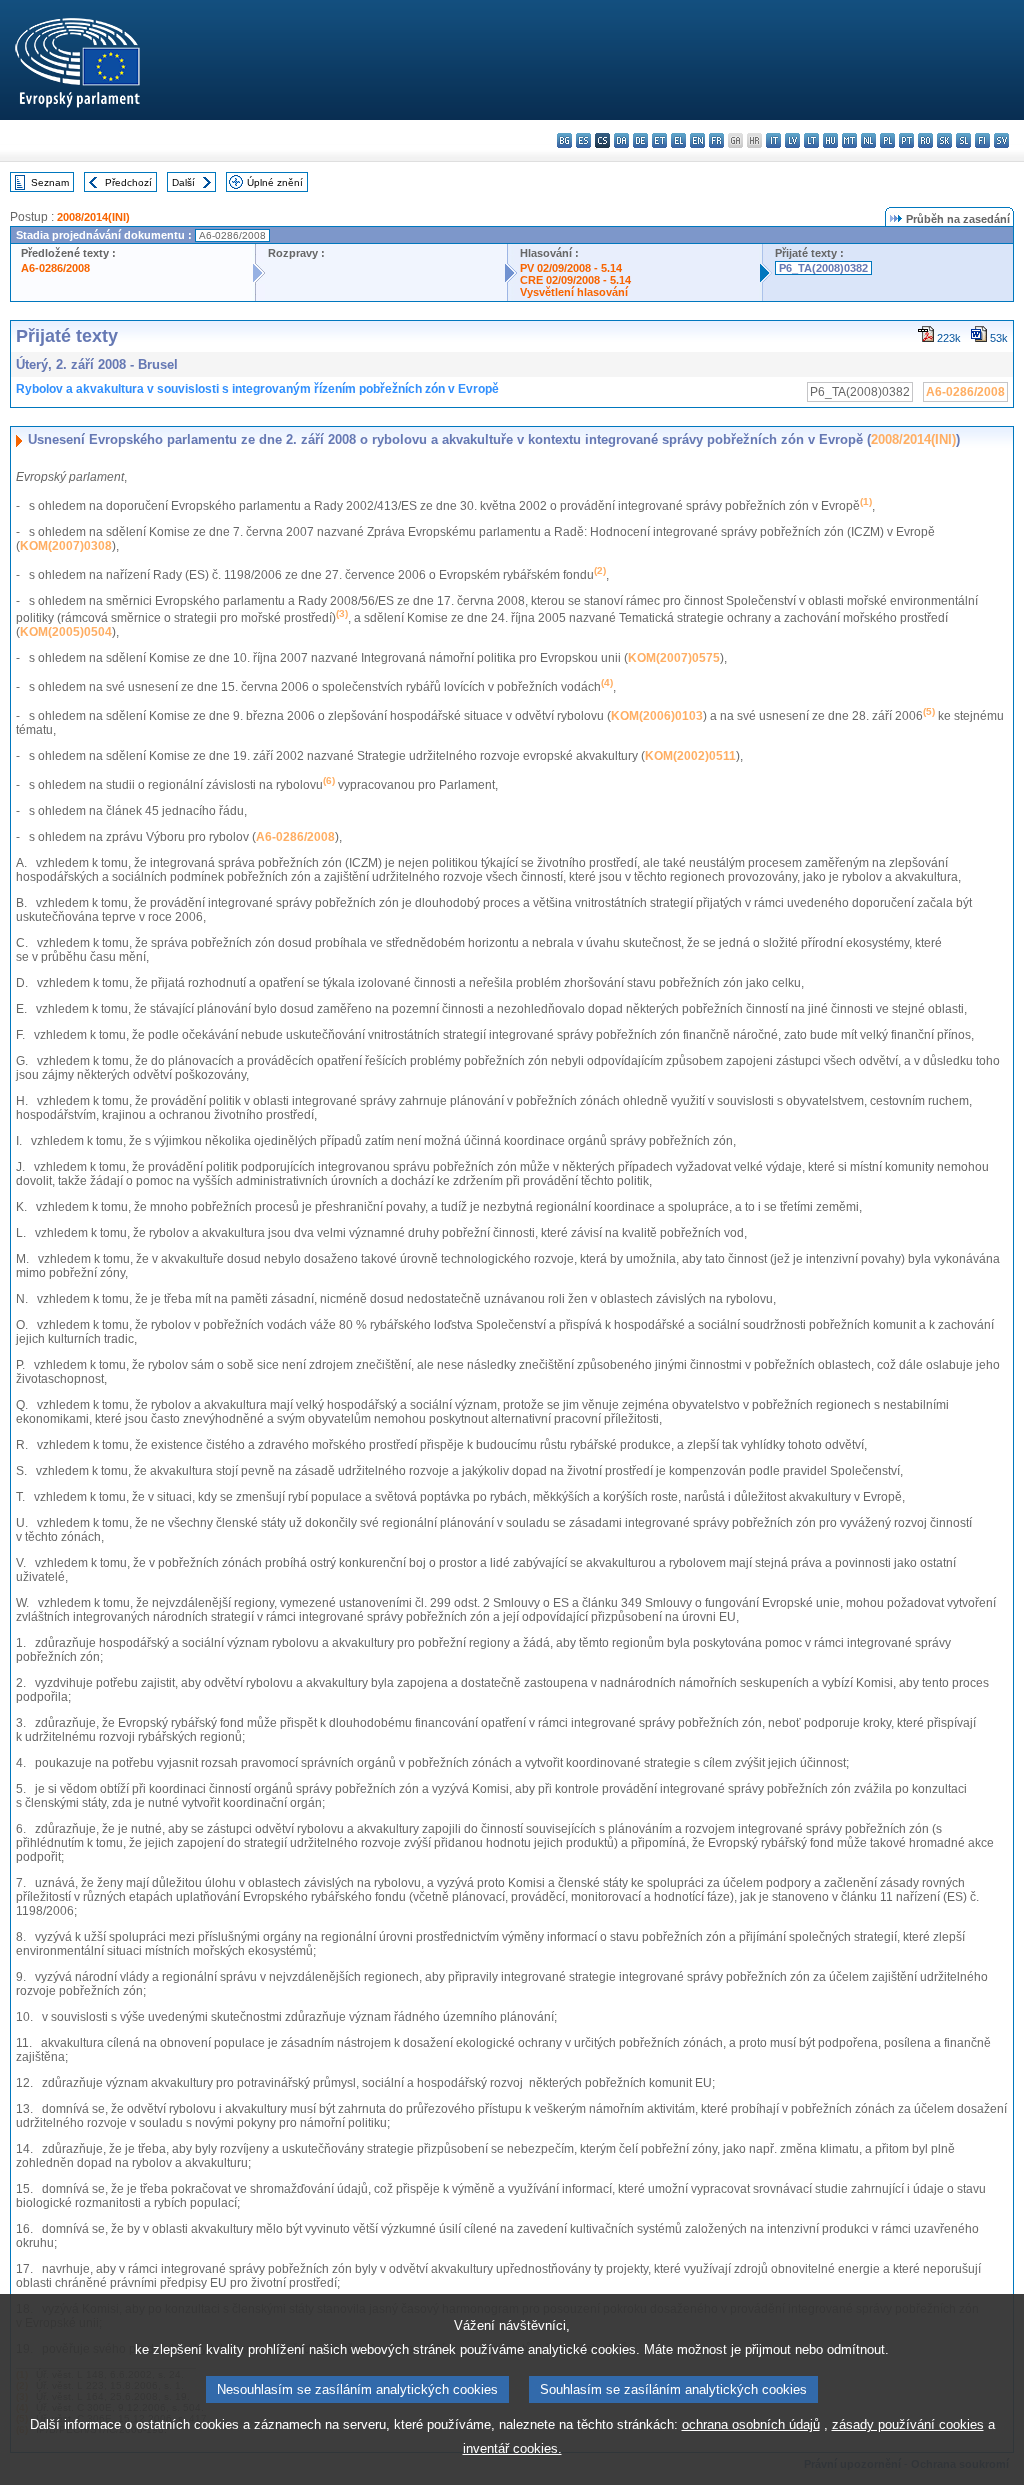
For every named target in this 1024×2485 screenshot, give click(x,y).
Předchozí (128, 182)
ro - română (925, 140)
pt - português (906, 140)
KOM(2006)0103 (657, 716)
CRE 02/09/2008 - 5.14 (575, 280)
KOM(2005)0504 (66, 632)
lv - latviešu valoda (792, 140)
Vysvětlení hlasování (574, 292)
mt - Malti (849, 140)
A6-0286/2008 (55, 268)
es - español (583, 140)
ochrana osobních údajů (751, 2424)
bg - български (564, 140)
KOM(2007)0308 (66, 546)
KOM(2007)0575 (674, 658)
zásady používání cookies (908, 2424)
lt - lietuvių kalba (811, 140)
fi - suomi (982, 140)
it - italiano (773, 140)
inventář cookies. (512, 2448)
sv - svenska (1001, 140)
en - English (697, 140)
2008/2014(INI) (93, 217)
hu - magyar (830, 140)
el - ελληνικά (678, 140)
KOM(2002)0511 (690, 756)
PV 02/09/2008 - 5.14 (571, 268)
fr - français (716, 140)
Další (183, 182)
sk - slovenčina (944, 140)
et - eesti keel (659, 140)
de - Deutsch (640, 140)
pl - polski (887, 140)
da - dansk (621, 140)
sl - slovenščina (963, 140)
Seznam (50, 182)
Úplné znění (275, 182)
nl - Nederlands (868, 140)
